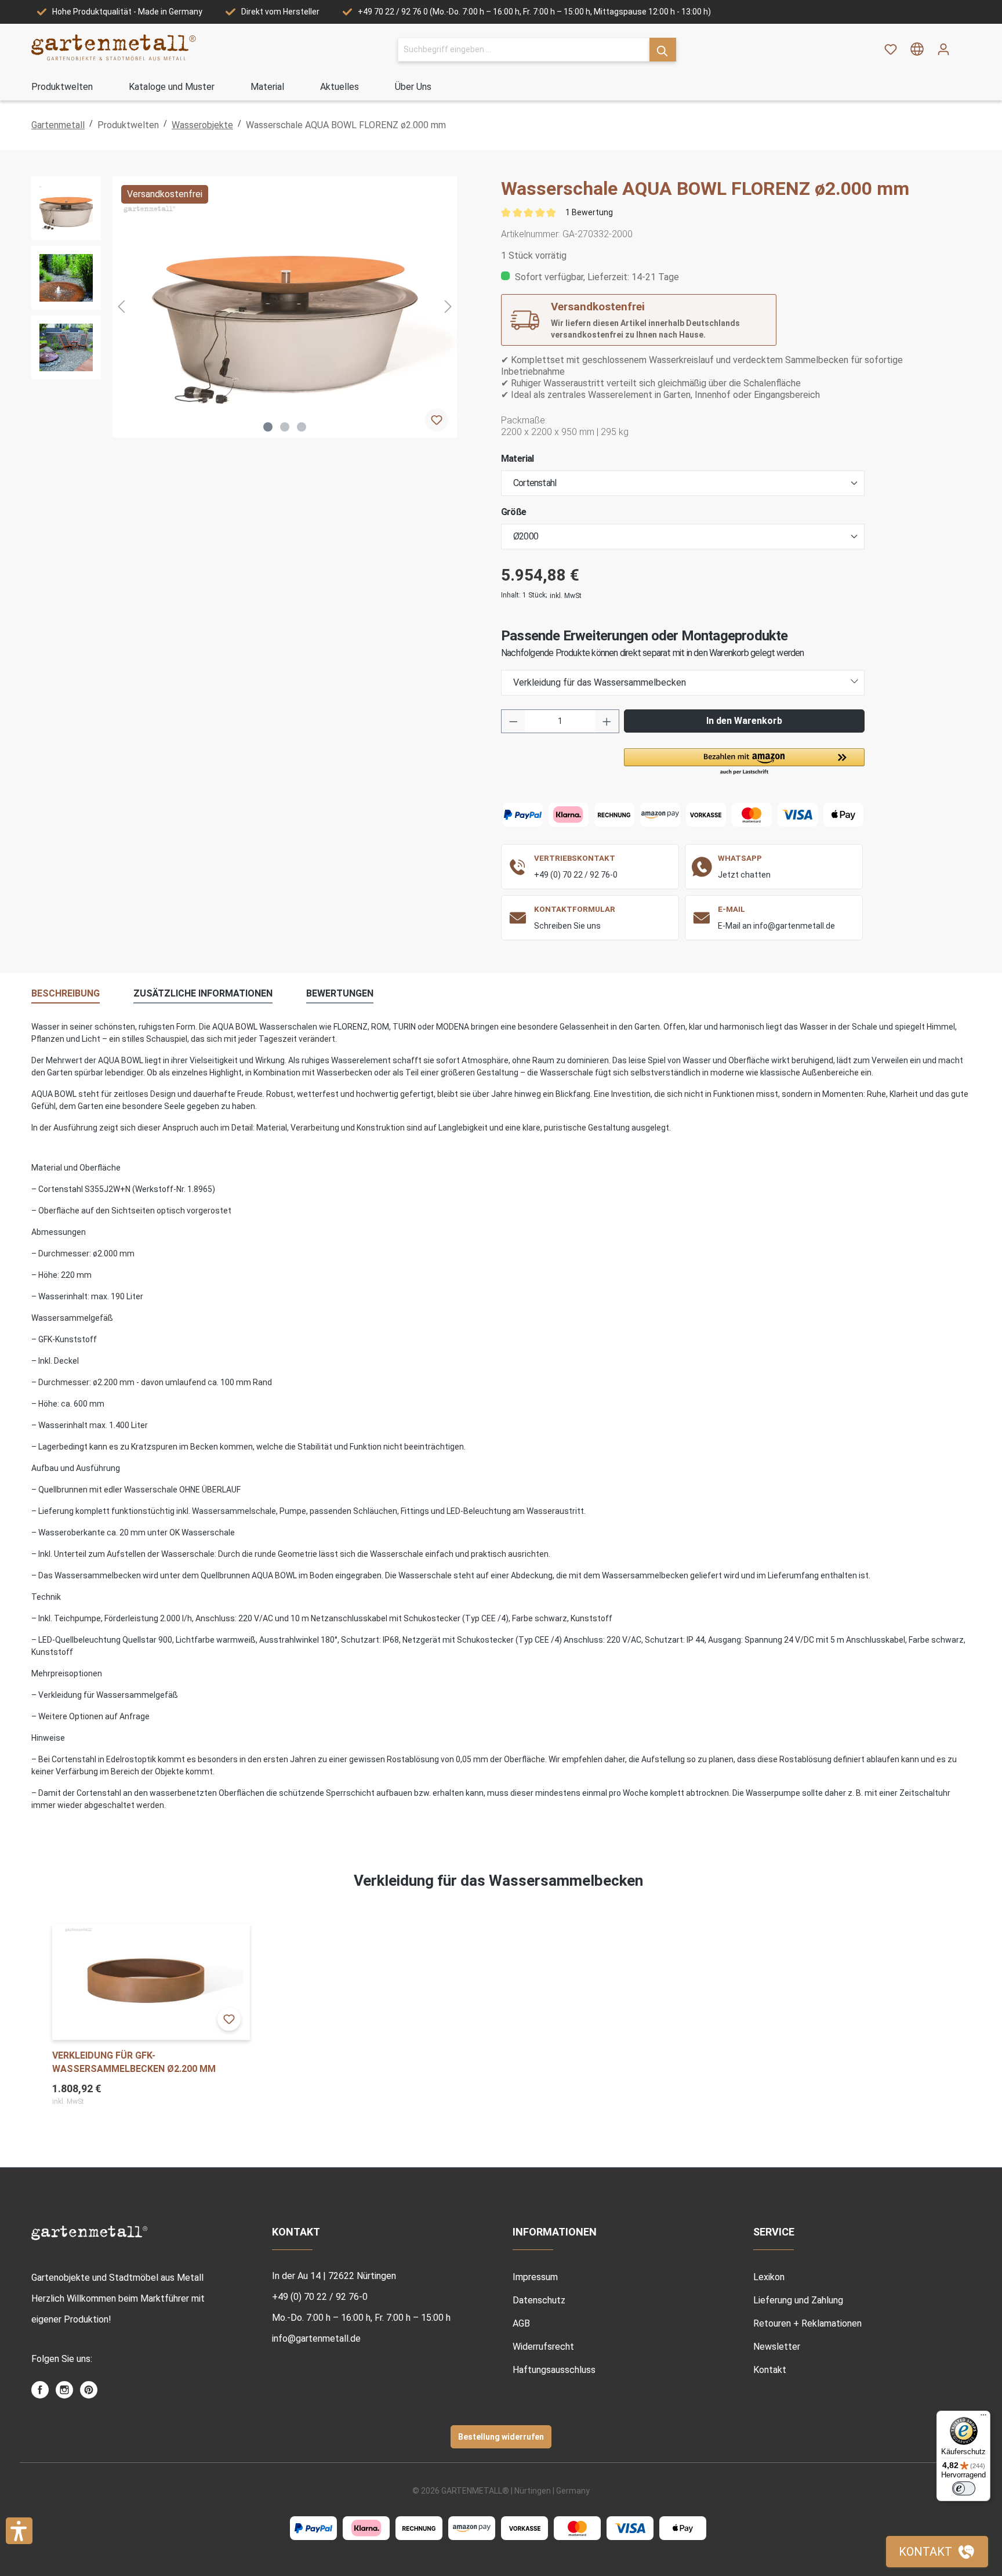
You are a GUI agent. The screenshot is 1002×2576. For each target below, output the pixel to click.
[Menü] (983, 2418)
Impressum (535, 2277)
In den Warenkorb (744, 721)
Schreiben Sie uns (567, 926)
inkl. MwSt (566, 596)
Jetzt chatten (744, 875)
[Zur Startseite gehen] (114, 47)
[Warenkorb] (964, 45)
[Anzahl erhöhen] (607, 721)
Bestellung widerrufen (501, 2437)
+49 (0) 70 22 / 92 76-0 (576, 875)
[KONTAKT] (937, 2552)
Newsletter (777, 2347)
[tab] (66, 994)
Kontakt (770, 2370)
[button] (744, 762)
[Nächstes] (448, 307)
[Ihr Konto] (943, 49)
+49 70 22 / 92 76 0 (393, 12)
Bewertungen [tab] (340, 993)
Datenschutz (539, 2300)
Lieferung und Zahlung (798, 2300)
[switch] (964, 2488)
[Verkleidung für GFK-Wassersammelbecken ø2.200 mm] (151, 1982)
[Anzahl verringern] (513, 721)
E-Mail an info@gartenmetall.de (776, 926)
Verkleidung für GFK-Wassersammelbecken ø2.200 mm (134, 2062)
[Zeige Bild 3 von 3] (302, 427)
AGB (521, 2323)
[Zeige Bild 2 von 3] (285, 427)
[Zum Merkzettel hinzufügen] (437, 420)
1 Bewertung (589, 212)
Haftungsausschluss (554, 2370)
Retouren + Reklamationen (807, 2323)
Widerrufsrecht (543, 2347)
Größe (513, 512)
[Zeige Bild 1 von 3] (268, 427)
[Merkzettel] (891, 49)
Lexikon (769, 2277)
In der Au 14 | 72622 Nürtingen (334, 2276)
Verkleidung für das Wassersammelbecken (600, 682)
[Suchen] (663, 50)
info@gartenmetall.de (316, 2338)
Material (518, 459)
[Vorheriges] (121, 307)
